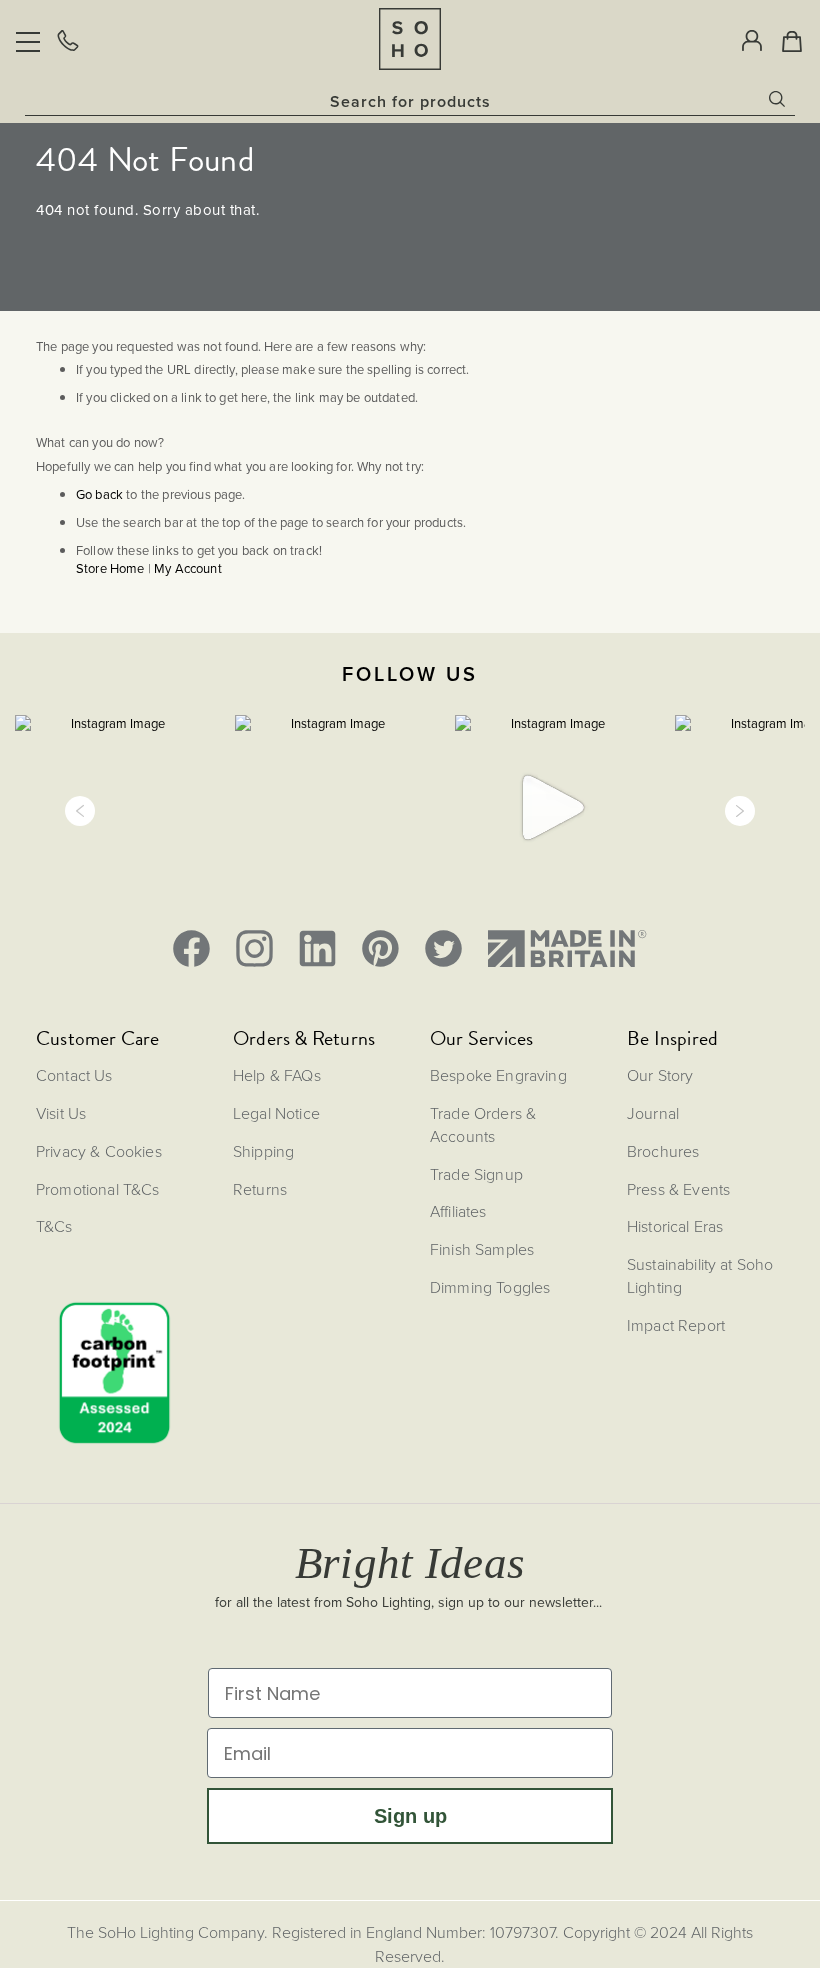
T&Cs (54, 1226)
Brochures (663, 1151)
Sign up (410, 1816)
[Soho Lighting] (410, 39)
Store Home (110, 568)
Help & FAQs (277, 1075)
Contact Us (74, 1075)
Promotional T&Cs (98, 1189)
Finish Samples (482, 1249)
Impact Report (676, 1325)
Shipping (263, 1151)
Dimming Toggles (490, 1287)
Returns (260, 1189)
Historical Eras (675, 1226)
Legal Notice (276, 1113)
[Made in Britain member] (567, 948)
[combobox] (410, 101)
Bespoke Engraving (498, 1075)
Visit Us (61, 1113)
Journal (653, 1113)
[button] (80, 811)
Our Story (660, 1075)
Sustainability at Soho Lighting (700, 1275)
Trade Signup (476, 1174)
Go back (99, 494)
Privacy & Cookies (99, 1151)
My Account (188, 568)
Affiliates (458, 1211)
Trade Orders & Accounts (483, 1124)
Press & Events (678, 1189)
